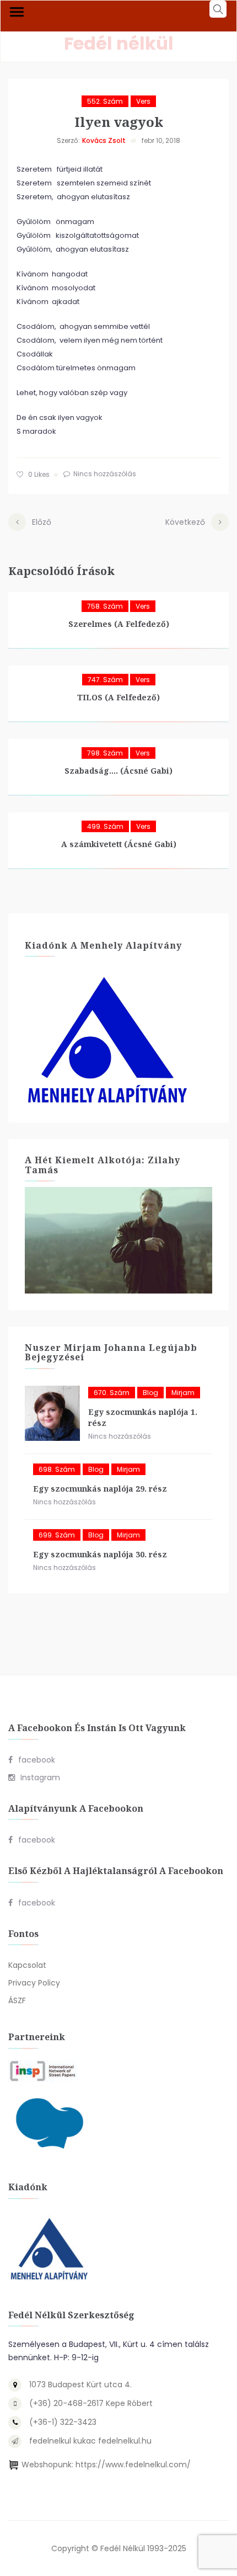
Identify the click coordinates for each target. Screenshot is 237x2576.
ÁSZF (17, 2000)
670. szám (112, 1393)
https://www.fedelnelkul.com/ (133, 2465)
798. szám (105, 753)
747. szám (105, 680)
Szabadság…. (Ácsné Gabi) (118, 771)
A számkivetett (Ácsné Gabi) (119, 844)
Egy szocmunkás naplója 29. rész (100, 1489)
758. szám (105, 606)
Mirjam (183, 1393)
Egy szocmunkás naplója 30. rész (100, 1554)
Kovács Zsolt (104, 140)
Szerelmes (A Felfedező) (119, 624)
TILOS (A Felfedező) (118, 697)
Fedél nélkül (119, 43)
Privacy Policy (34, 1983)
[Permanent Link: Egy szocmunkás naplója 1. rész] (52, 1413)
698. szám (57, 1469)
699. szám (57, 1535)
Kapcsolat (27, 1965)
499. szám (105, 826)
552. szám (105, 101)
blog (150, 1393)
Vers (143, 101)
